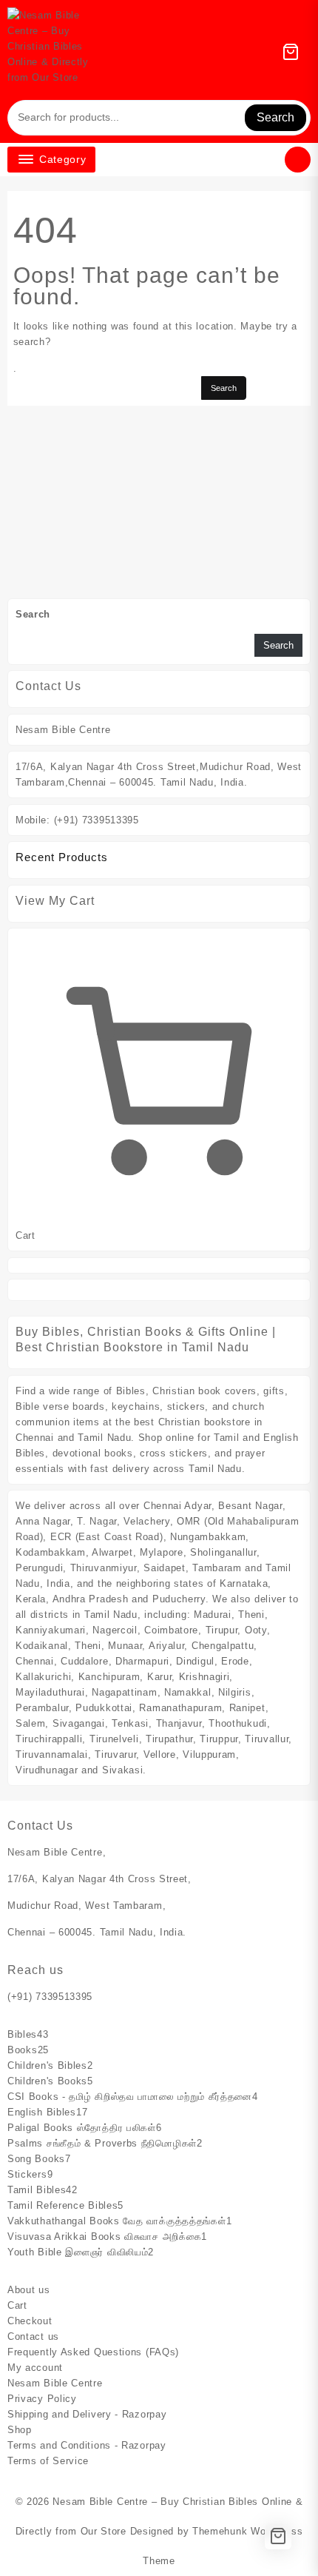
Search (275, 117)
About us (29, 2290)
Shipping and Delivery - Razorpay (87, 2414)
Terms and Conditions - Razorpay (87, 2445)
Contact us (33, 2336)
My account (35, 2368)
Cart (17, 2305)
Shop (20, 2430)
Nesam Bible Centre (55, 2383)
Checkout (30, 2321)
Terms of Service (48, 2461)
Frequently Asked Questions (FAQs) (93, 2352)
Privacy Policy (42, 2399)
